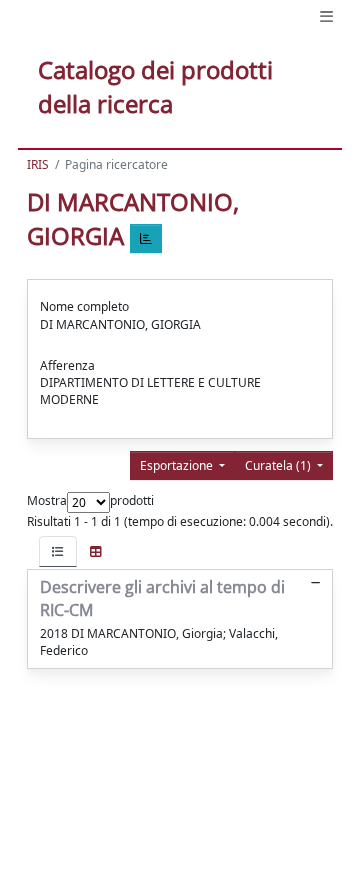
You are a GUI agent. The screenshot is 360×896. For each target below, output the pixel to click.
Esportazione (178, 465)
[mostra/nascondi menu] (326, 16)
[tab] (58, 551)
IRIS (38, 164)
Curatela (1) (279, 465)
